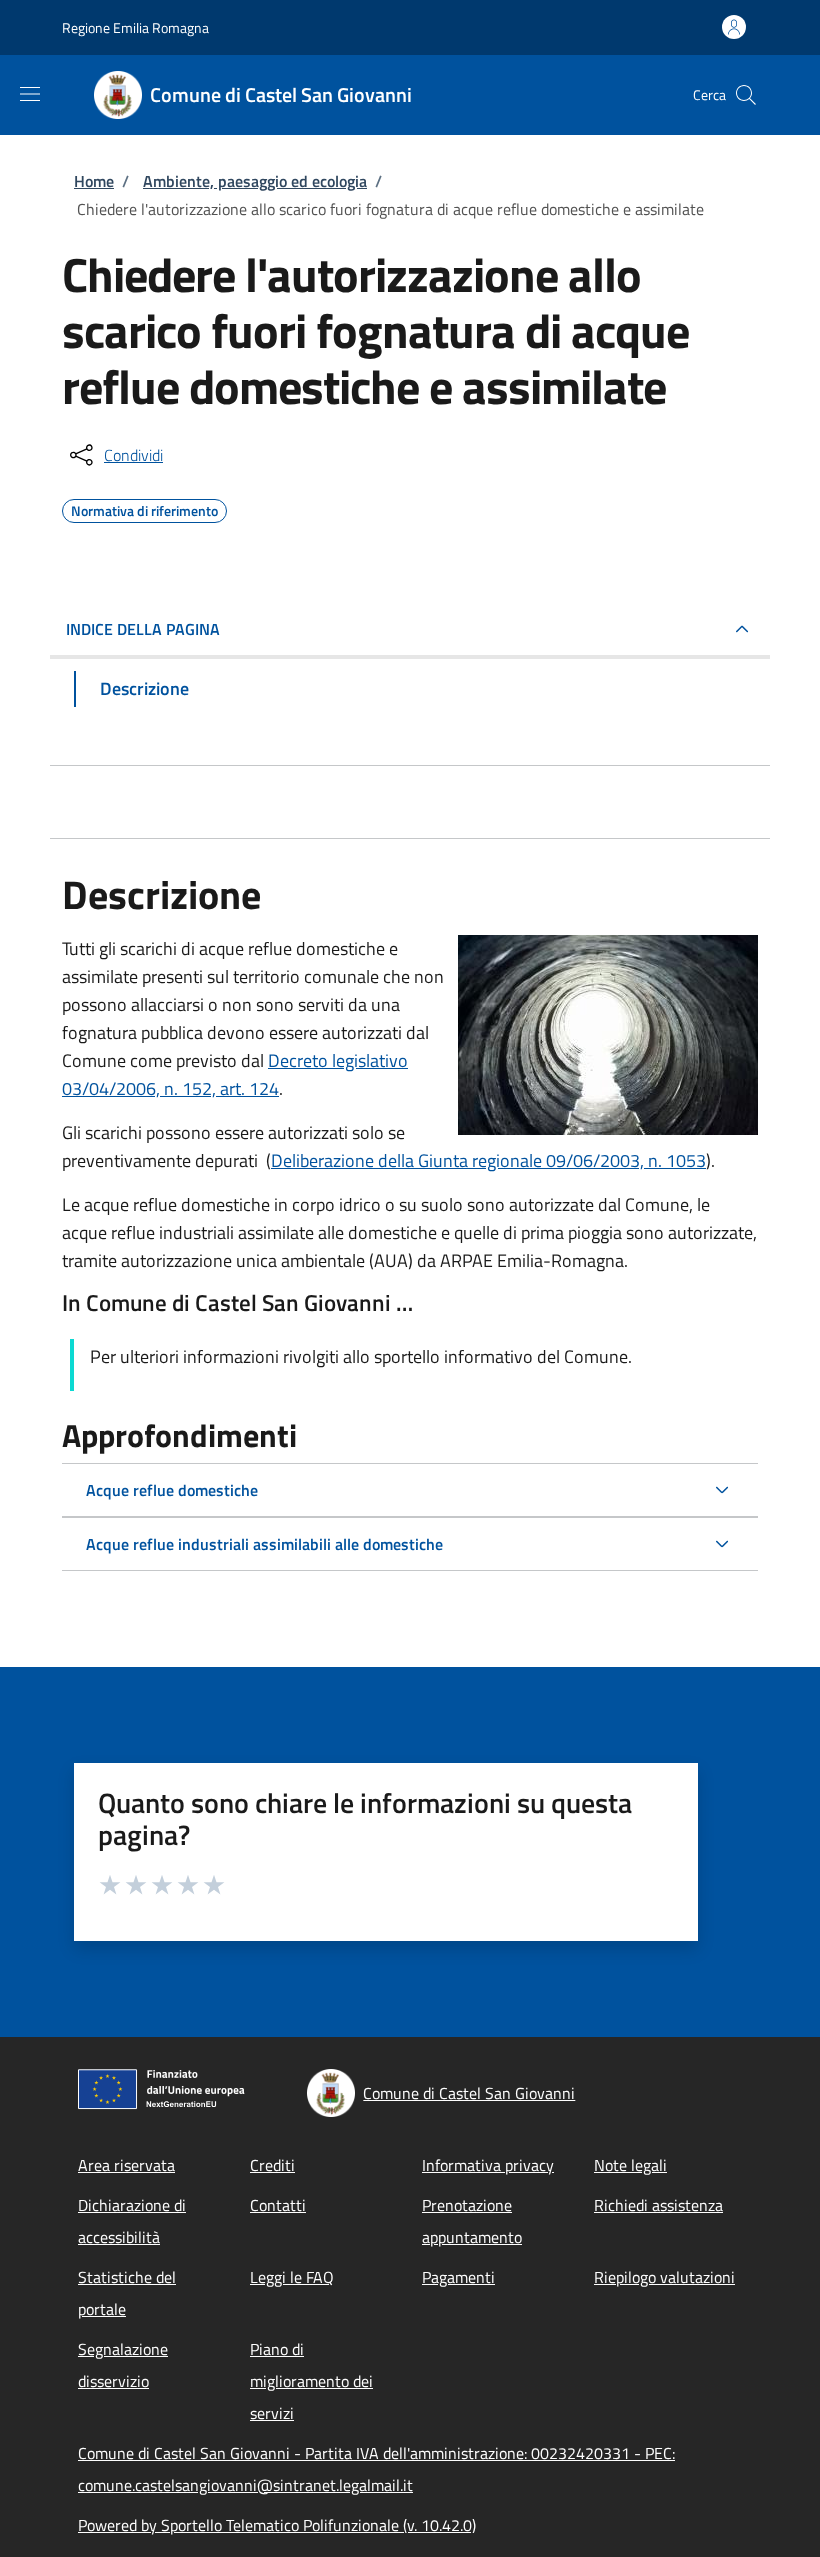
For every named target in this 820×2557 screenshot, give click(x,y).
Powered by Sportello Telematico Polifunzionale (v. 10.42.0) (277, 2525)
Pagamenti (458, 2277)
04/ (102, 1088)
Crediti (272, 2165)
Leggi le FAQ (292, 2277)
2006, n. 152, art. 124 (197, 1088)
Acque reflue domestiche (172, 1490)
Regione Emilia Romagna (135, 27)
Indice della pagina (143, 629)
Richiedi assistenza (658, 2205)
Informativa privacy (488, 2165)
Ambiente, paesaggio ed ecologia (255, 181)
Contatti (278, 2205)
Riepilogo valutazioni (664, 2277)
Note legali (630, 2165)
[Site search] (746, 95)
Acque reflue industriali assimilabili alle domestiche (264, 1544)
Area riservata (126, 2165)
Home (94, 181)
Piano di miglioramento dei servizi (311, 2381)
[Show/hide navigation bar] (30, 94)
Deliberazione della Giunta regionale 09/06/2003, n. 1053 (488, 1160)
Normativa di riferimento (144, 508)
